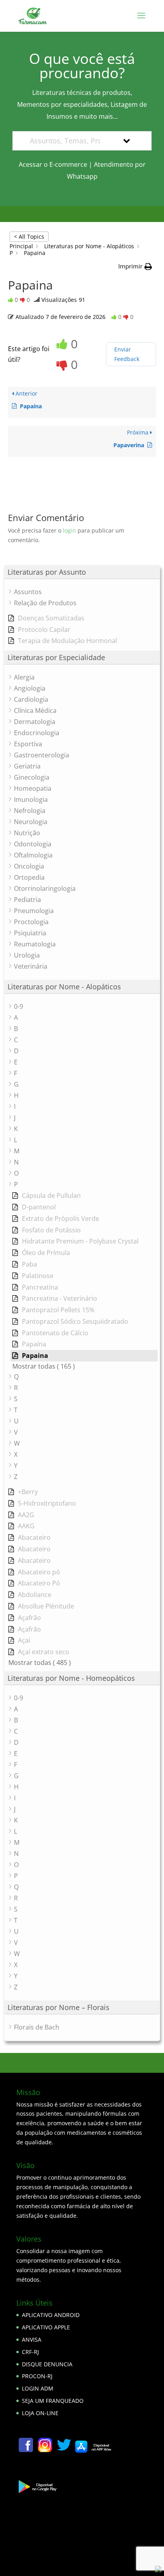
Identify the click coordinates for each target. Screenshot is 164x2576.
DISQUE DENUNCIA (47, 2364)
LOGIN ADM (38, 2388)
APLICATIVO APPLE (46, 2327)
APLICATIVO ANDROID (51, 2315)
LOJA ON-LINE (40, 2413)
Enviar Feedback (127, 354)
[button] (135, 266)
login (69, 530)
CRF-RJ (30, 2352)
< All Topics (29, 237)
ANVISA (32, 2339)
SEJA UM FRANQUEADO (53, 2401)
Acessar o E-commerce (53, 164)
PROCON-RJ (37, 2376)
